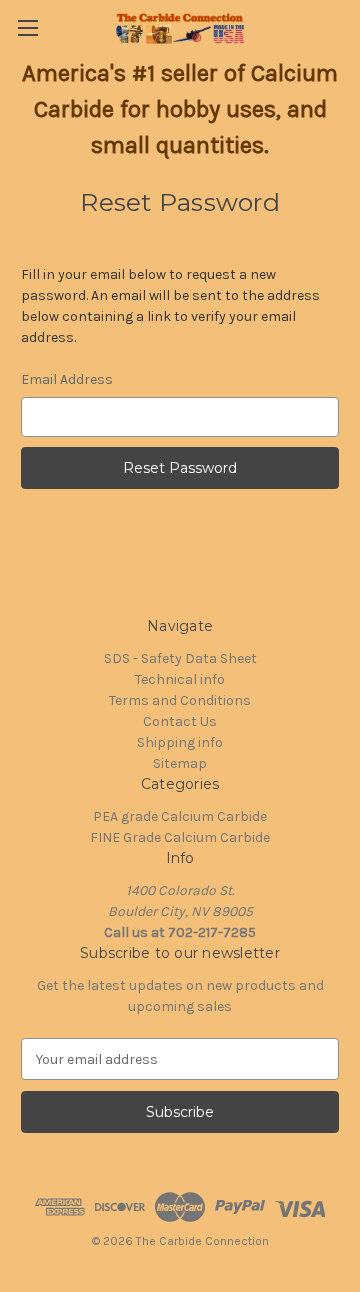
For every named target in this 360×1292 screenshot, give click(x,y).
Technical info (180, 679)
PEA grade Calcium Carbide (180, 816)
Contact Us (180, 721)
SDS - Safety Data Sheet (180, 658)
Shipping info (180, 742)
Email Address (67, 379)
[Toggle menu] (27, 27)
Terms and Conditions (180, 700)
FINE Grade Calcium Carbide (180, 837)
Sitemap (180, 763)
